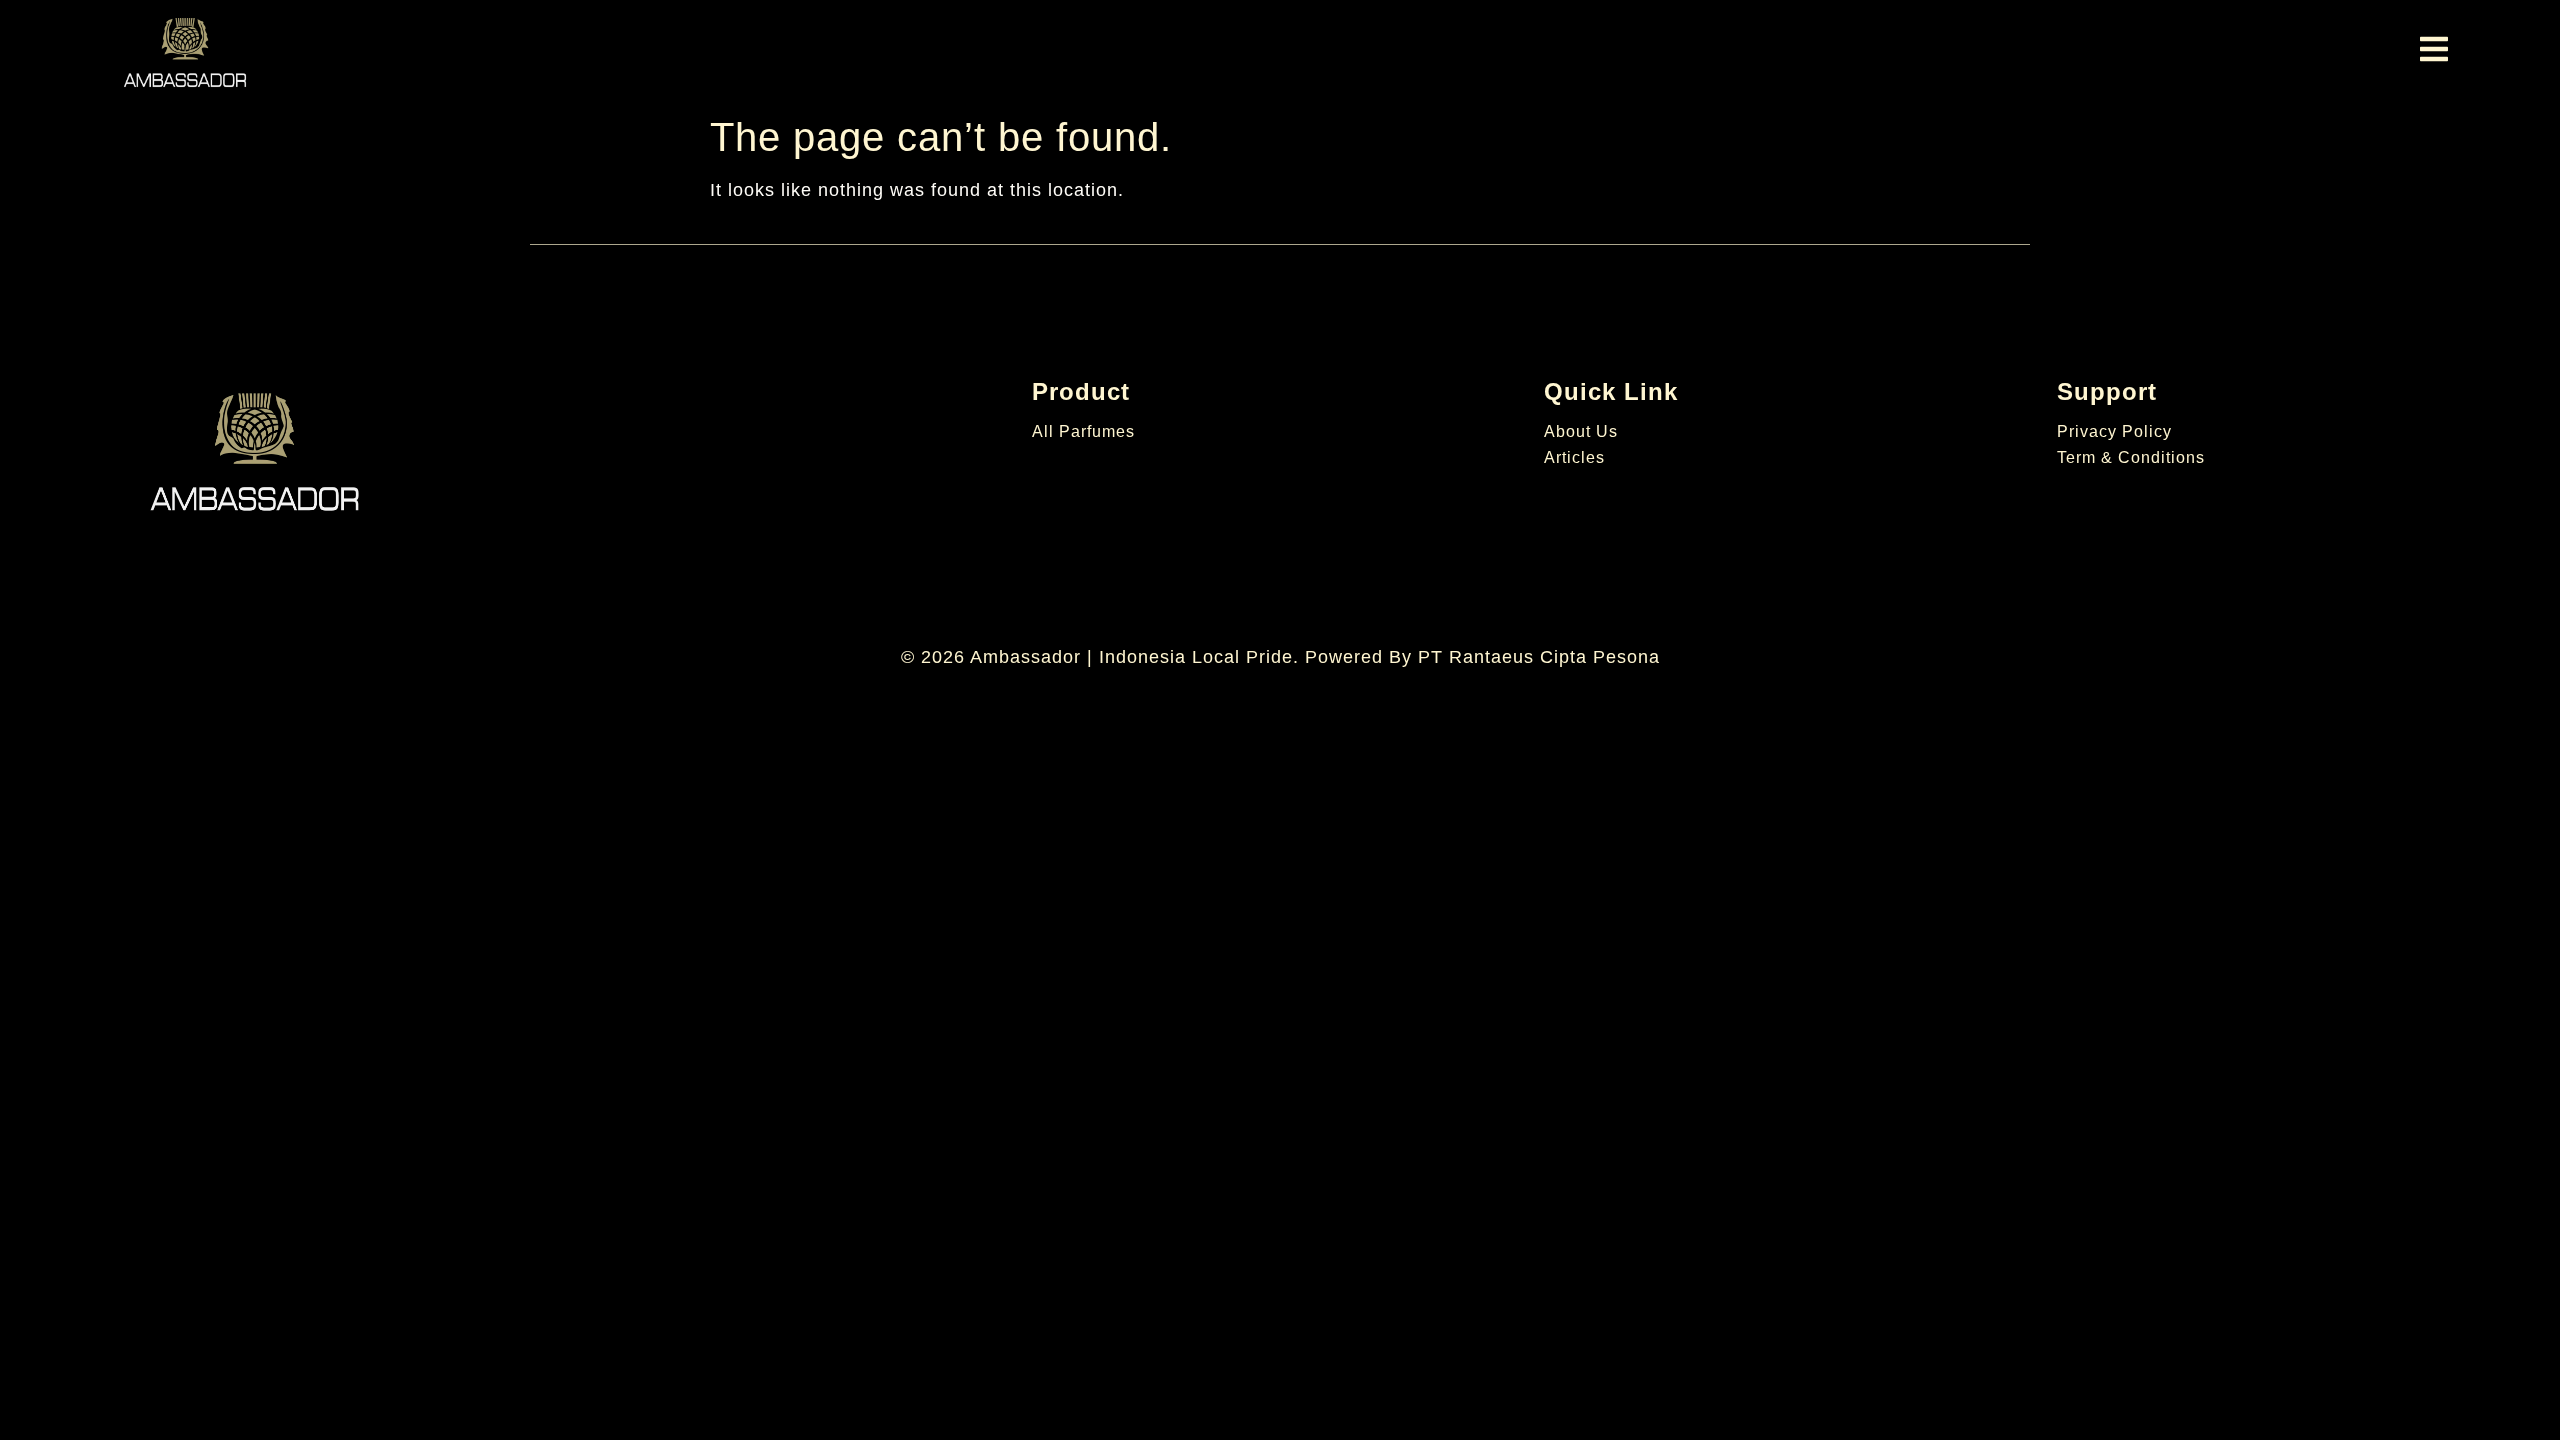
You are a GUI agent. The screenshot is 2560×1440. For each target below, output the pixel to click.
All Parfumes (1083, 431)
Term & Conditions (2131, 457)
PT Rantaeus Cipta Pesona (1539, 657)
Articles (1574, 457)
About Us (1581, 431)
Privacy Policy (2114, 431)
